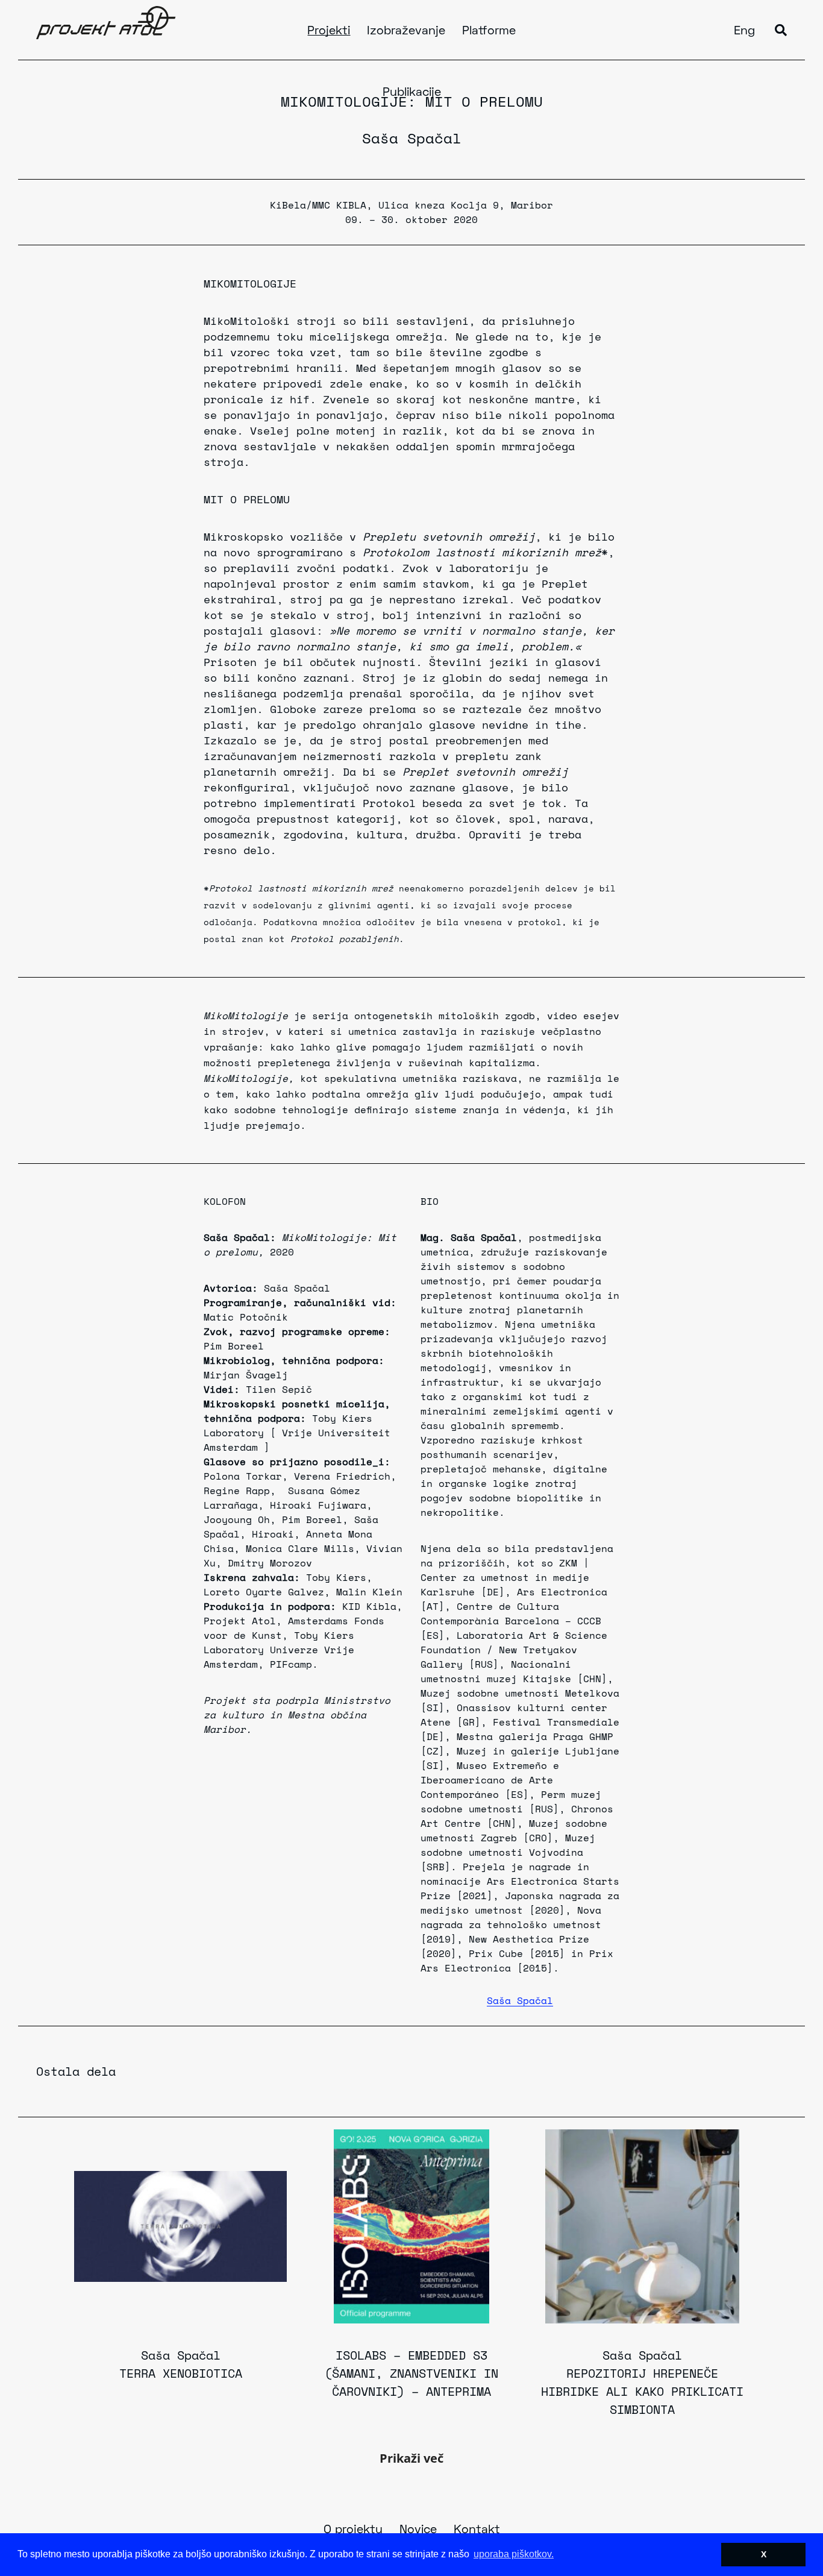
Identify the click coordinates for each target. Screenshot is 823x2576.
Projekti (329, 31)
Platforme (489, 31)
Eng (744, 31)
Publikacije (412, 93)
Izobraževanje (406, 31)
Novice (418, 2530)
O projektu (353, 2530)
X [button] (764, 2554)
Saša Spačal (412, 138)
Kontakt (477, 2530)
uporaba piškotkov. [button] (514, 2554)
